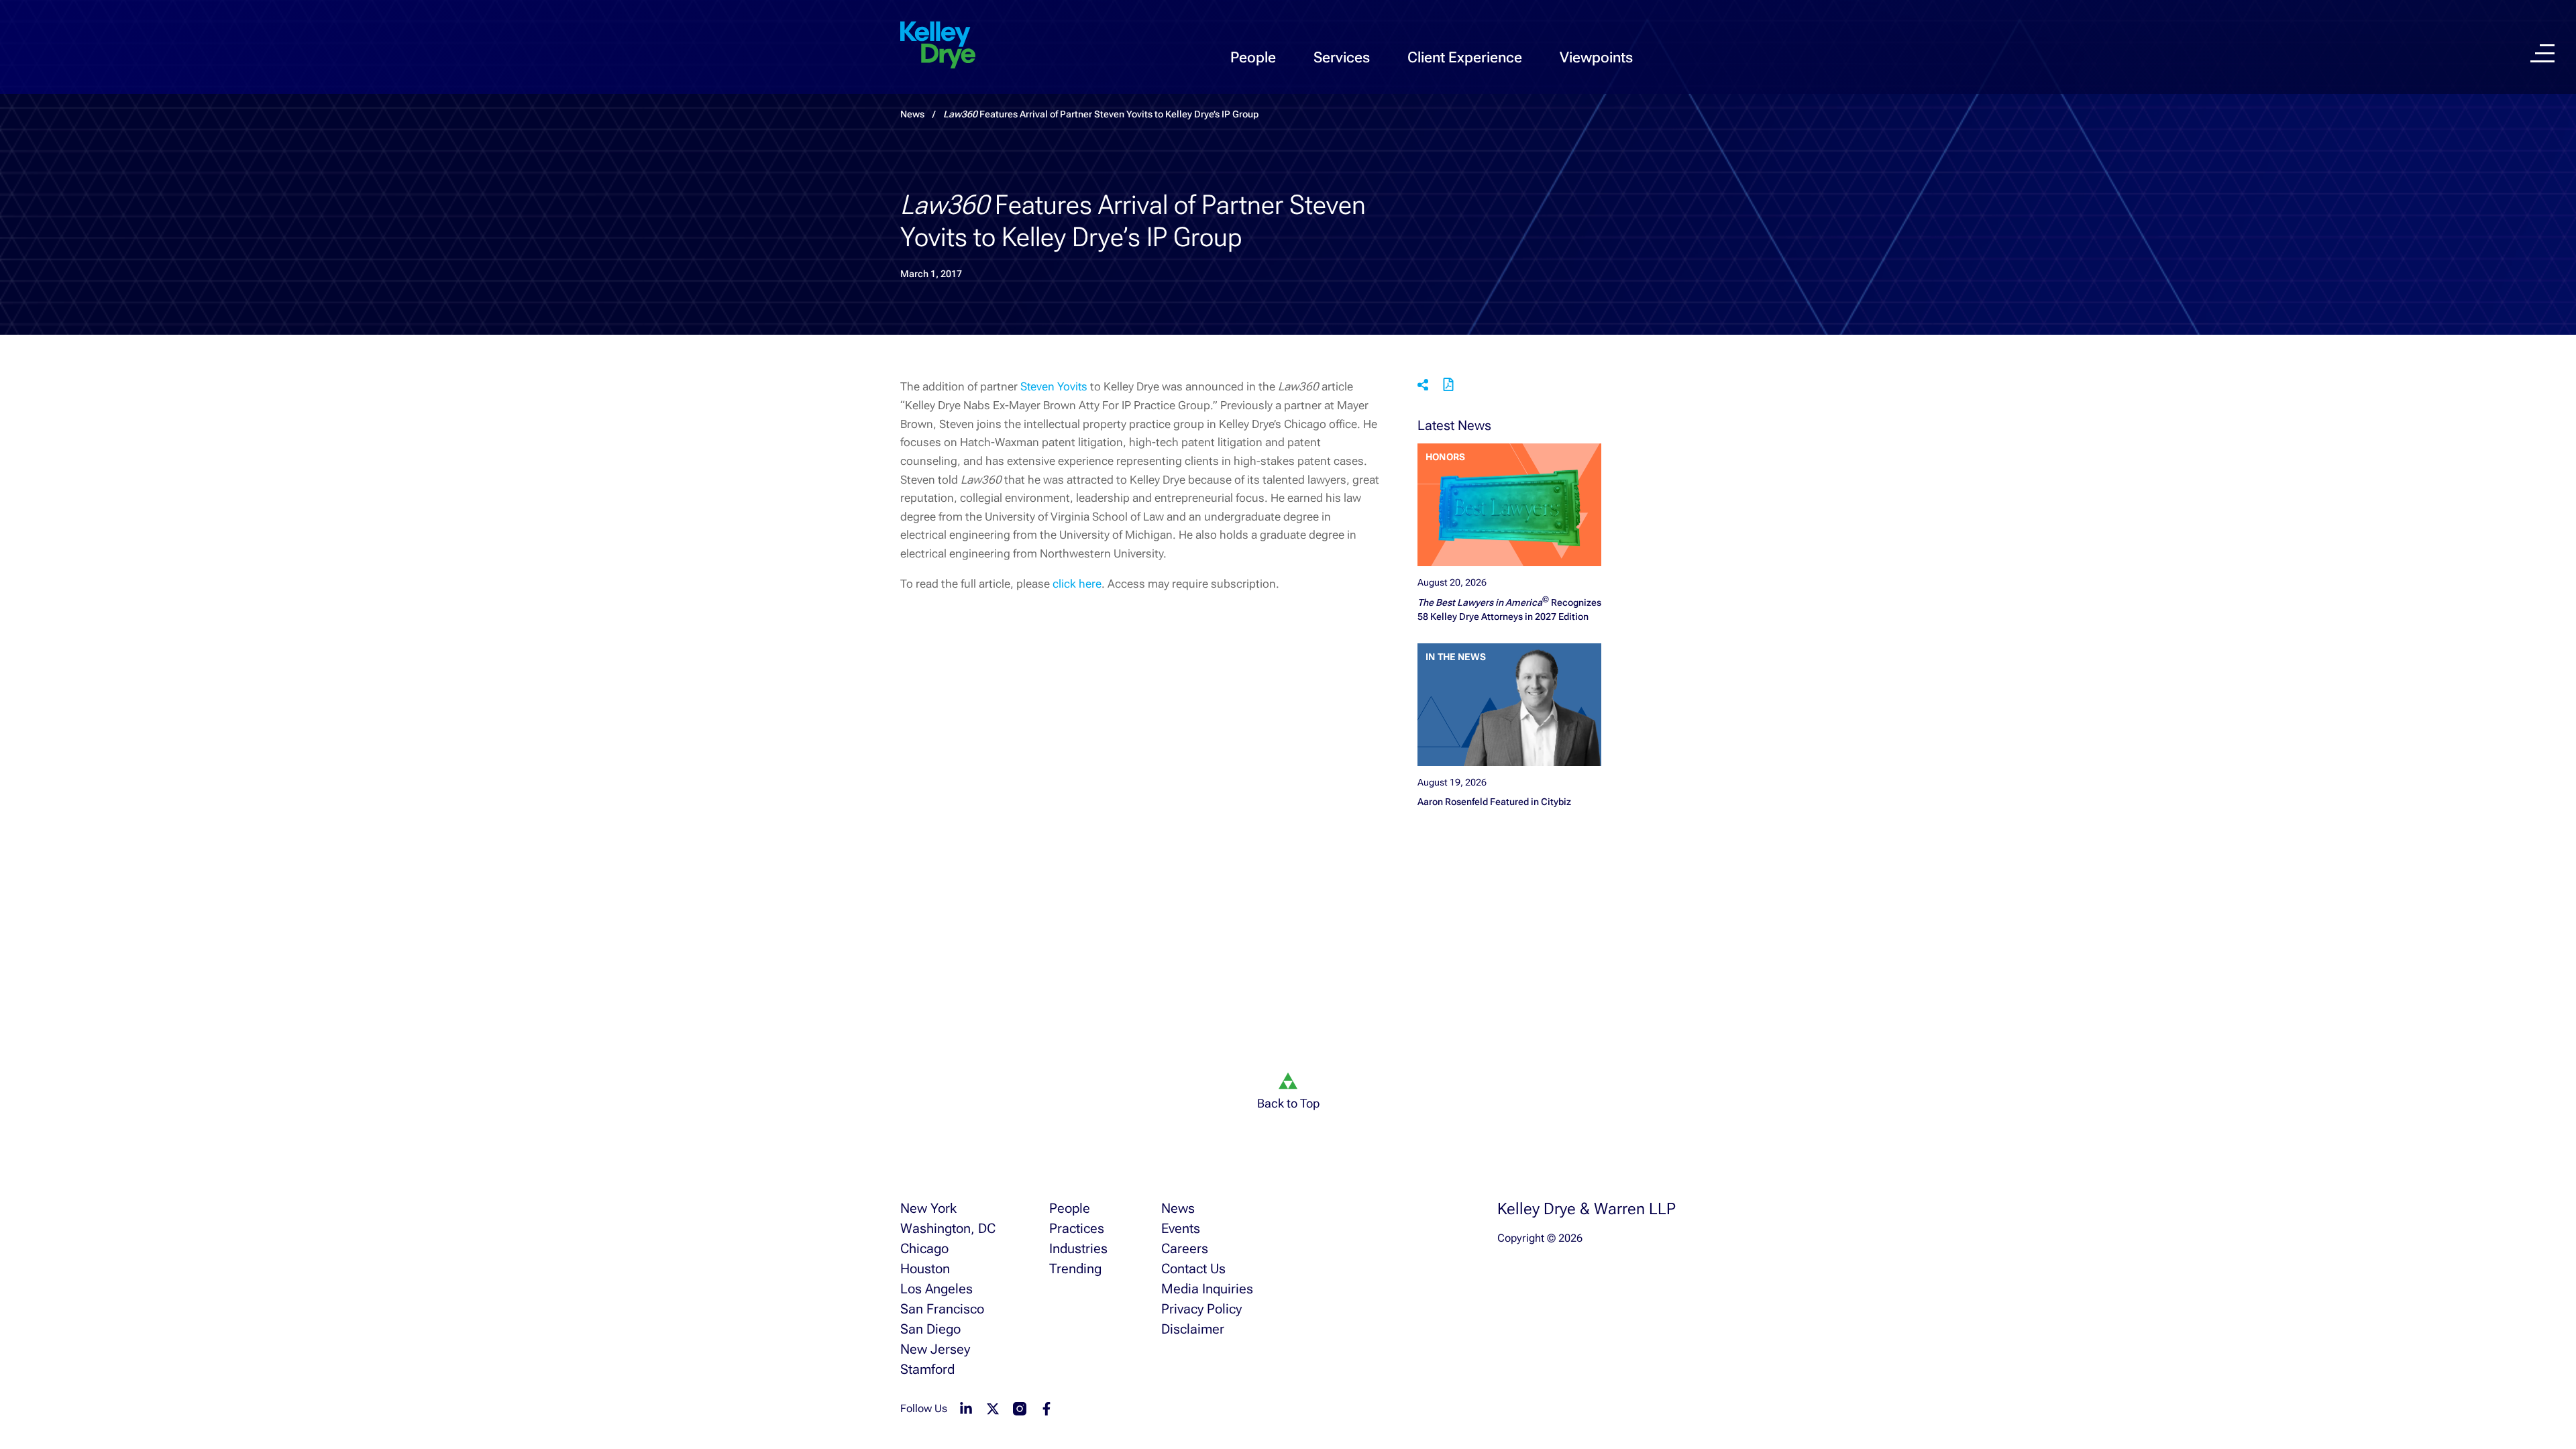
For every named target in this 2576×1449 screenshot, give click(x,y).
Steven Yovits (1055, 386)
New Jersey (935, 1349)
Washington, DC (948, 1228)
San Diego (930, 1329)
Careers (1185, 1248)
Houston (925, 1269)
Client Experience (1465, 57)
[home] (938, 46)
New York (928, 1208)
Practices (1077, 1228)
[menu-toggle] (2542, 53)
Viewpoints (1596, 57)
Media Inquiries (1207, 1289)
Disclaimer (1193, 1329)
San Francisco (942, 1309)
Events (1181, 1228)
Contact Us (1193, 1269)
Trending (1075, 1269)
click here (1077, 584)
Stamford (927, 1369)
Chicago (924, 1248)
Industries (1078, 1248)
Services (1342, 57)
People (1253, 57)
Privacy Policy (1201, 1309)
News (1178, 1208)
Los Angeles (936, 1289)
